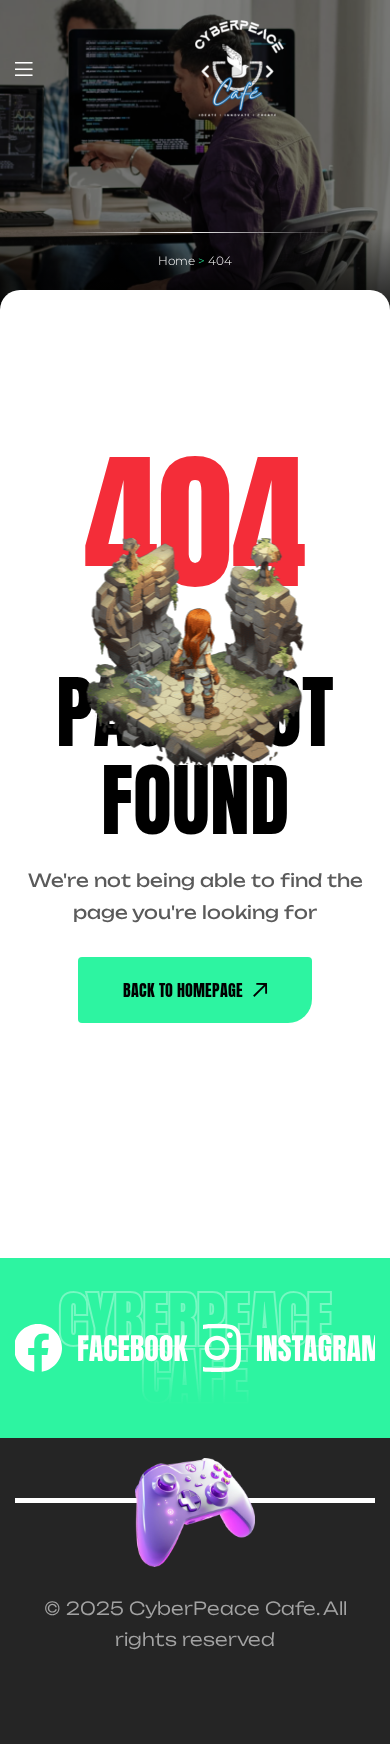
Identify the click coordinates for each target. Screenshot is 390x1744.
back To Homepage (183, 990)
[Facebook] (101, 1348)
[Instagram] (288, 1348)
